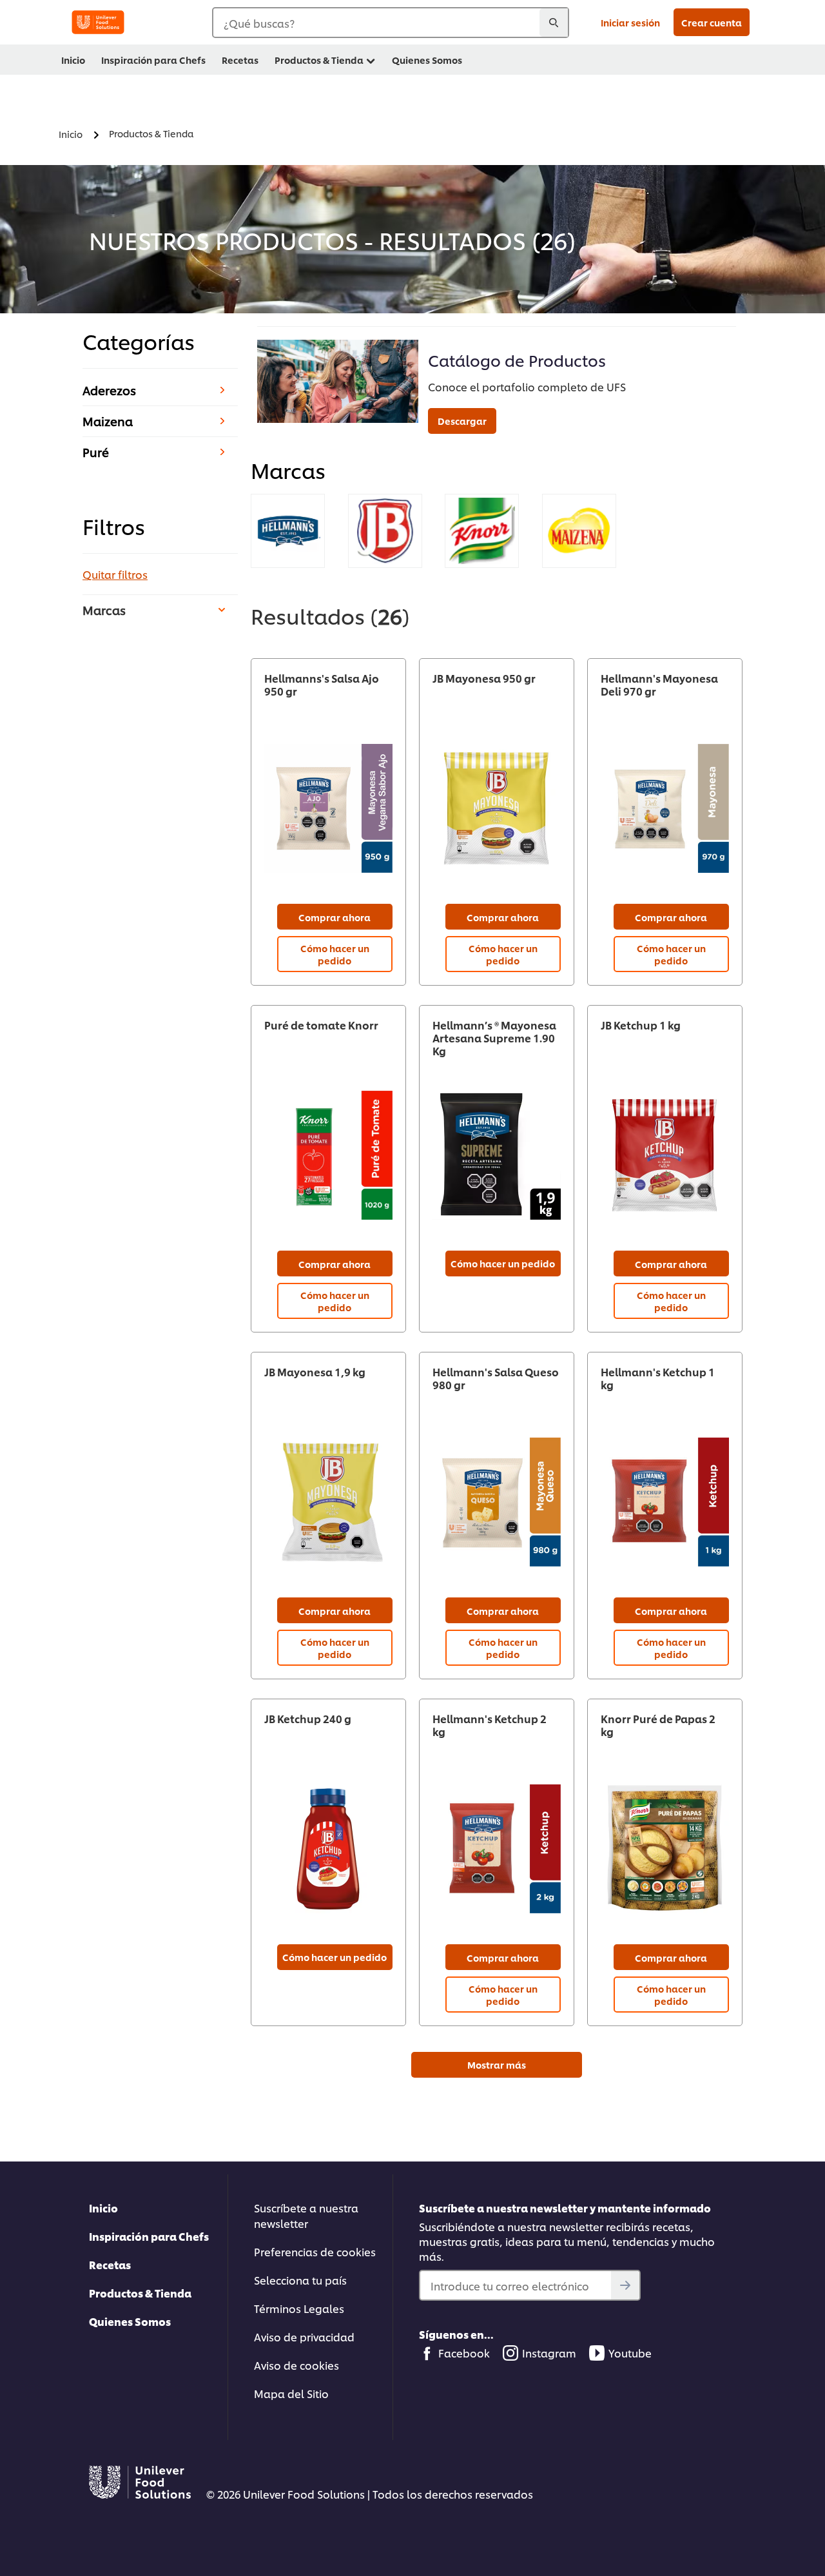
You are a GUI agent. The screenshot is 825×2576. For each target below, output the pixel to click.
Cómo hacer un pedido (335, 954)
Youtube (630, 2353)
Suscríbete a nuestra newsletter (306, 2215)
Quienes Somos (130, 2321)
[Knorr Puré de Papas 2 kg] (665, 1849)
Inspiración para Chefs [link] (153, 60)
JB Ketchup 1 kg (641, 1025)
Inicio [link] (73, 60)
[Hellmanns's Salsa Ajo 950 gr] (328, 809)
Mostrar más (497, 2064)
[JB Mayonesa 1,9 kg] (328, 1502)
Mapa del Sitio (291, 2393)
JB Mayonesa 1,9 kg (315, 1372)
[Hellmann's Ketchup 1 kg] (665, 1502)
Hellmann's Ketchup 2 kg (490, 1725)
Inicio (103, 2208)
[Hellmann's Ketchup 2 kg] (497, 1849)
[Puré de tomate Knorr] (328, 1156)
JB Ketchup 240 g (308, 1719)
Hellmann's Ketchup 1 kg (658, 1378)
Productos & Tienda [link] (319, 60)
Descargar (462, 421)
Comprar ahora (335, 917)
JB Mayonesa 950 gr (484, 678)
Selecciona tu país (300, 2280)
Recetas (110, 2264)
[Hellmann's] (288, 531)
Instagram (549, 2353)
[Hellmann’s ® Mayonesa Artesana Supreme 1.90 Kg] (497, 1156)
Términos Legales (299, 2308)
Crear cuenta (712, 22)
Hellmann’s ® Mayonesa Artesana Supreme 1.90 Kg (494, 1038)
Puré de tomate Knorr (321, 1025)
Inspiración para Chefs (149, 2236)
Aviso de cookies (296, 2365)
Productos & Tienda (140, 2293)
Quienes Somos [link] (427, 60)
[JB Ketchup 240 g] (328, 1849)
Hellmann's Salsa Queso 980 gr (496, 1378)
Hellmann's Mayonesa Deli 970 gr (659, 685)
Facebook (464, 2353)
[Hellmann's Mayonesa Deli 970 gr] (665, 809)
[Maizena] (579, 531)
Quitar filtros (115, 574)
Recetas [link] (240, 60)
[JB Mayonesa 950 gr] (497, 809)
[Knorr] (482, 531)
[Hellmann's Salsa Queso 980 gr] (497, 1502)
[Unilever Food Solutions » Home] (98, 22)
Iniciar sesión (630, 22)
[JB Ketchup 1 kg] (665, 1156)
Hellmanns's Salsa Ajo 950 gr (322, 685)
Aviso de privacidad (304, 2337)
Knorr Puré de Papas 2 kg (658, 1725)
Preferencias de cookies (315, 2251)
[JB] (385, 531)
